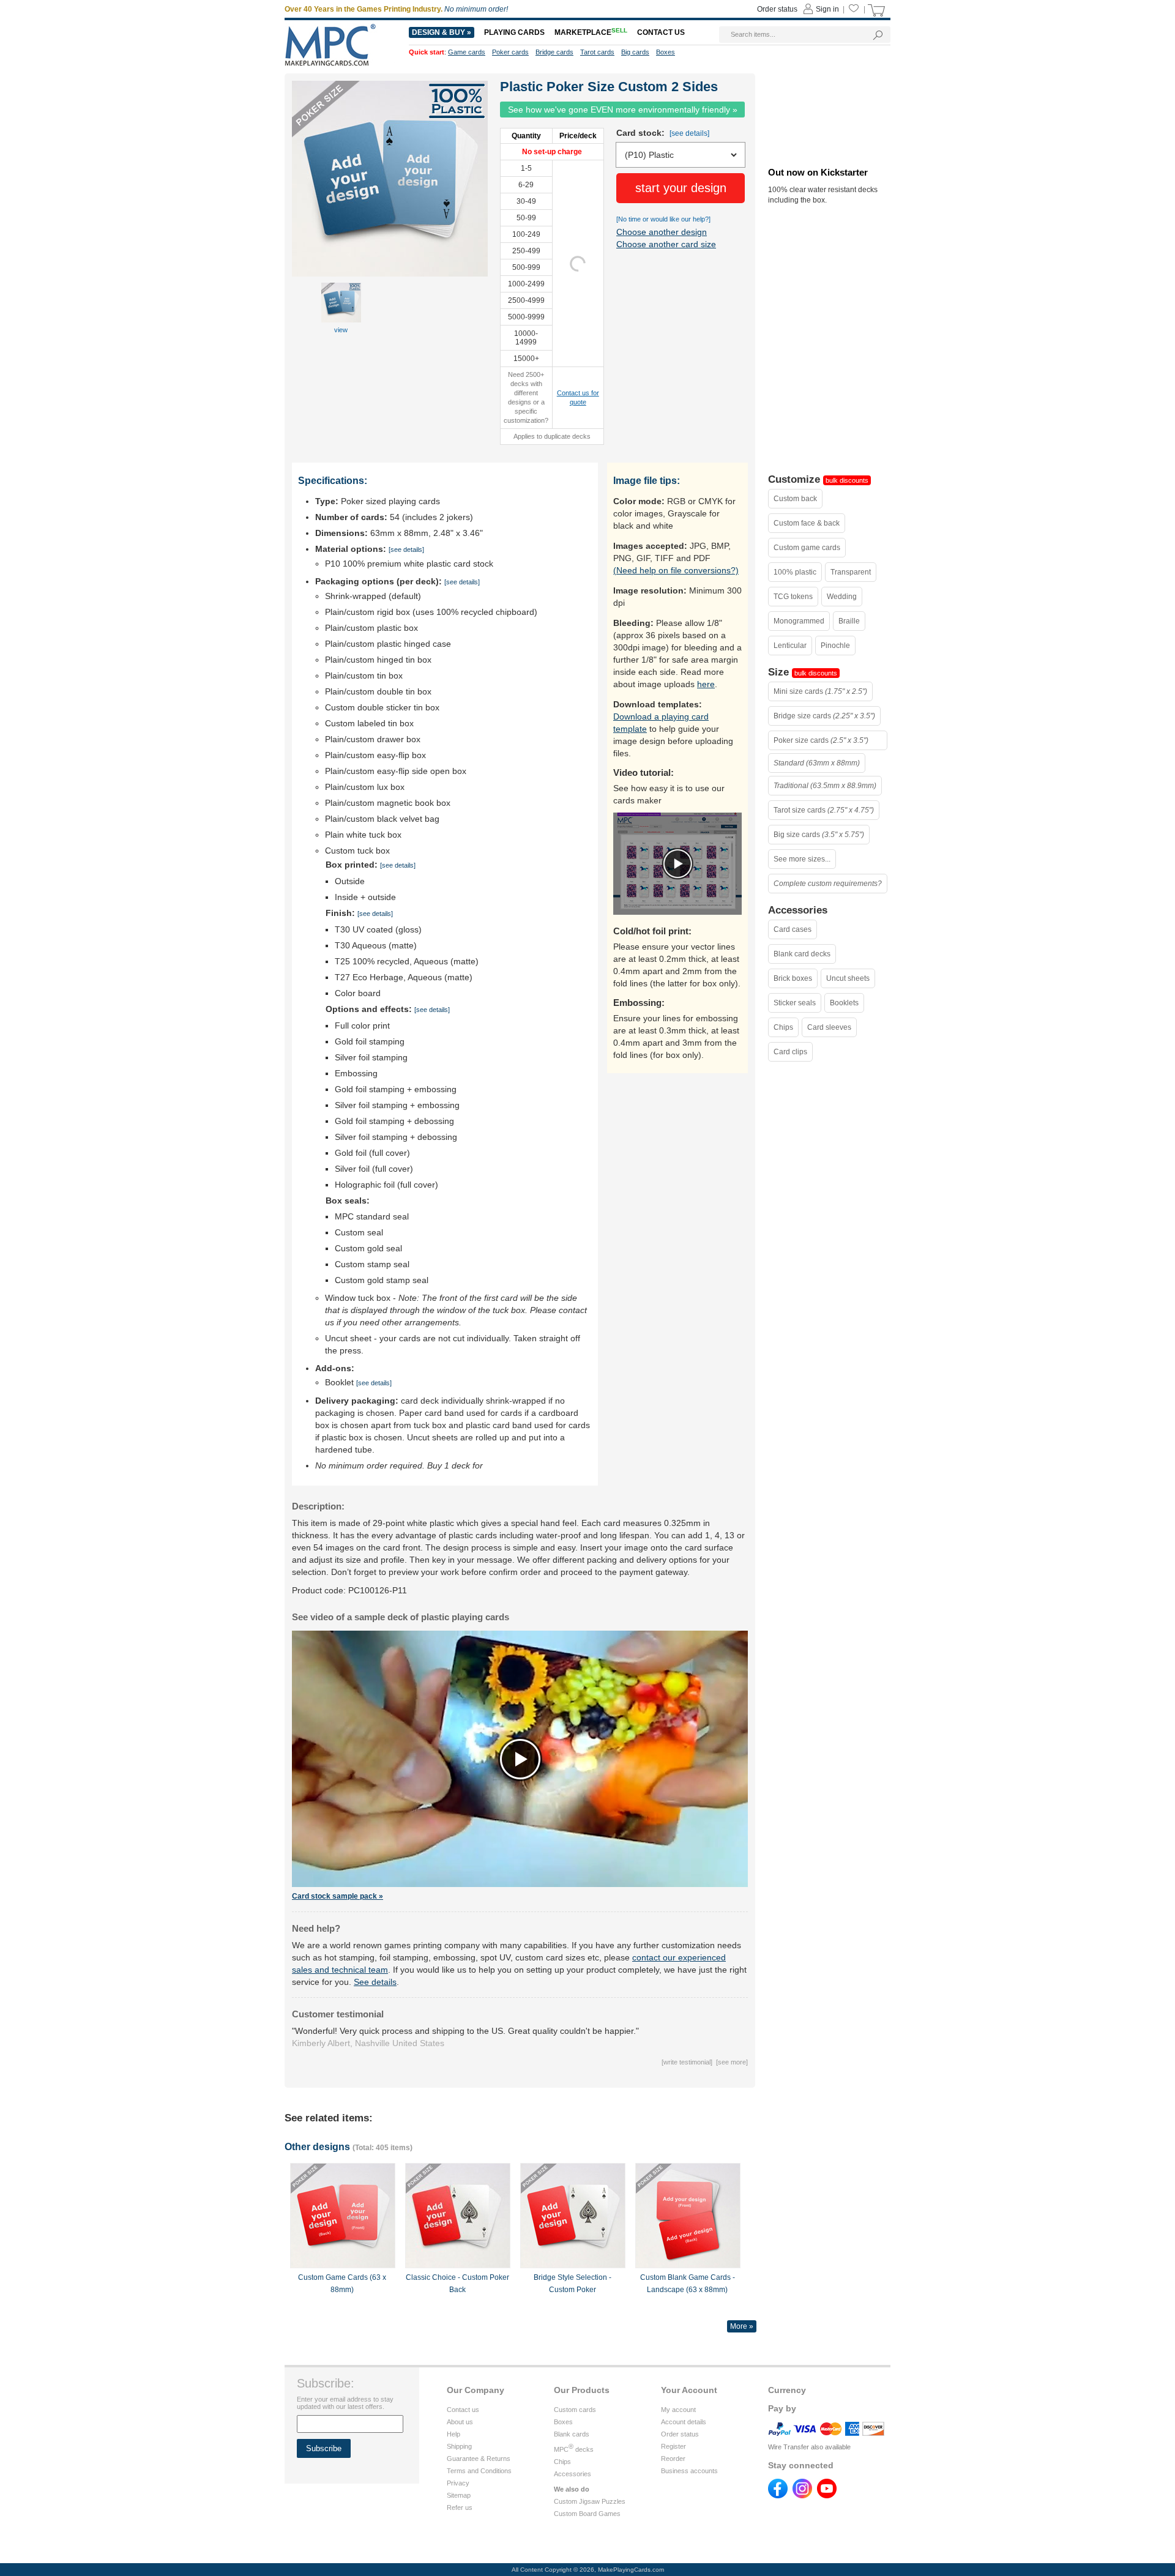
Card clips (790, 1052)
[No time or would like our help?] (663, 219)
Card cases (793, 929)
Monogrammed (799, 621)
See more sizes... (802, 859)
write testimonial (687, 2062)
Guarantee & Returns (479, 2459)
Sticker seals (795, 1003)
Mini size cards (820, 691)
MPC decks (574, 2449)
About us (460, 2422)
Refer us (460, 2507)
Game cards (467, 52)
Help (453, 2434)
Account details (684, 2422)
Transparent (851, 572)
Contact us (463, 2410)
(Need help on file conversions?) (676, 570)
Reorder (673, 2459)
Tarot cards (597, 52)
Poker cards (510, 52)
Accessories (573, 2474)
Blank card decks (802, 954)
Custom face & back (807, 523)
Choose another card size (666, 244)
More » (742, 2326)
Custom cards (575, 2410)
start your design (681, 188)
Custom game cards (807, 548)
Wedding (842, 597)
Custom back (795, 499)
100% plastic (795, 572)
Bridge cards (554, 52)
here (706, 684)
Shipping (459, 2446)
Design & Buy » (442, 32)
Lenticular (790, 646)
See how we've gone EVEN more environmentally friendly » (623, 110)
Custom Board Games (587, 2514)
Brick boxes (793, 978)
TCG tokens (793, 597)
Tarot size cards (824, 810)
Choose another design (662, 232)
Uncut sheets (848, 978)
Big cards (635, 52)
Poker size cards (821, 740)
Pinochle (835, 646)
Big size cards (819, 835)
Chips (783, 1027)
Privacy (458, 2483)
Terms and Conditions (479, 2471)
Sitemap (459, 2495)
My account (678, 2410)
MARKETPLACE (591, 32)
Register (673, 2446)
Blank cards (572, 2434)
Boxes (563, 2422)
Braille (849, 621)
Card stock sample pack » (338, 1896)
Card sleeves (829, 1027)
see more (732, 2062)
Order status (680, 2434)
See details (375, 1982)
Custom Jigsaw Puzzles (590, 2501)
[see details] (689, 133)
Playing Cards (514, 32)
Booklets (844, 1003)
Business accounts (689, 2471)
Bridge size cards (824, 716)
